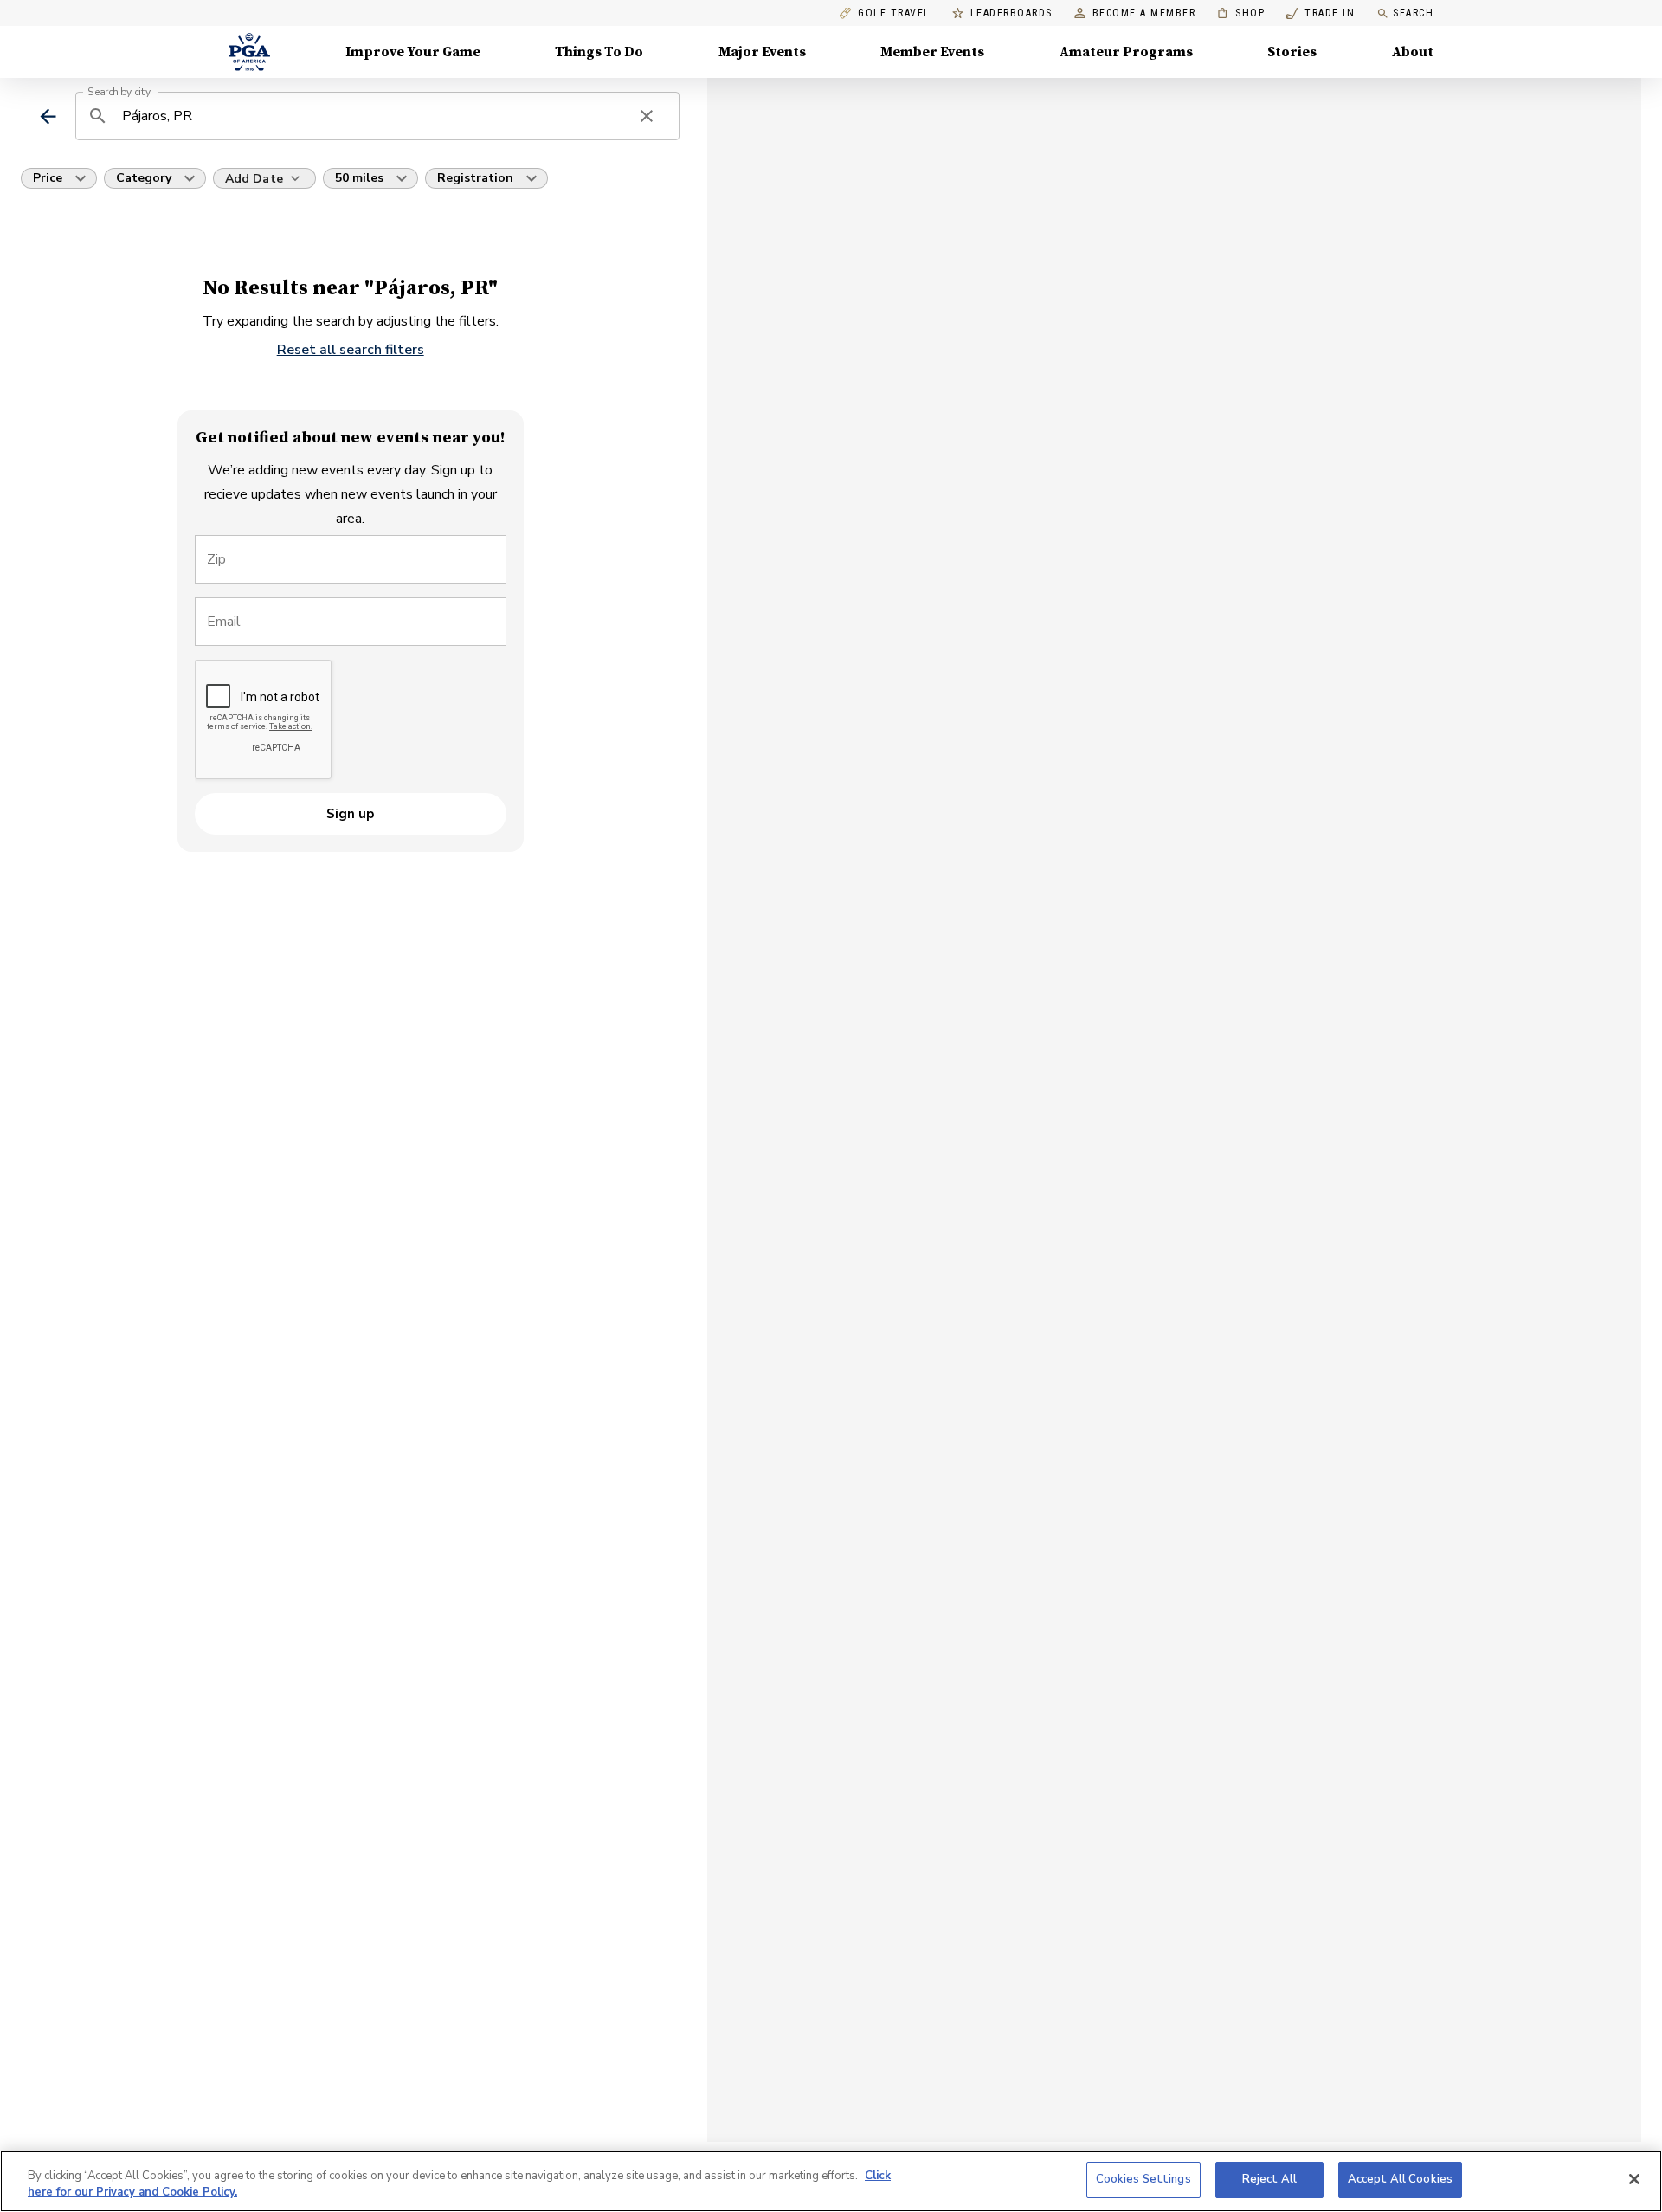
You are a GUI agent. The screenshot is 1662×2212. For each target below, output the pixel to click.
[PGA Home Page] (249, 52)
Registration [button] (475, 178)
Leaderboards (1011, 13)
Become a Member (1144, 13)
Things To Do (599, 52)
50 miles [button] (359, 178)
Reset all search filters (351, 350)
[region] (831, 2181)
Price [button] (48, 178)
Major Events (762, 52)
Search (1413, 13)
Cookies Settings (1143, 2179)
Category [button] (144, 178)
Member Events (932, 52)
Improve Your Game (413, 52)
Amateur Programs (1126, 52)
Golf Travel (894, 13)
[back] (48, 116)
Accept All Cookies (1400, 2179)
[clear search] (647, 116)
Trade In (1321, 13)
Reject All (1269, 2179)
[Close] (1634, 2179)
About (1413, 52)
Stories (1292, 52)
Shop (1241, 13)
